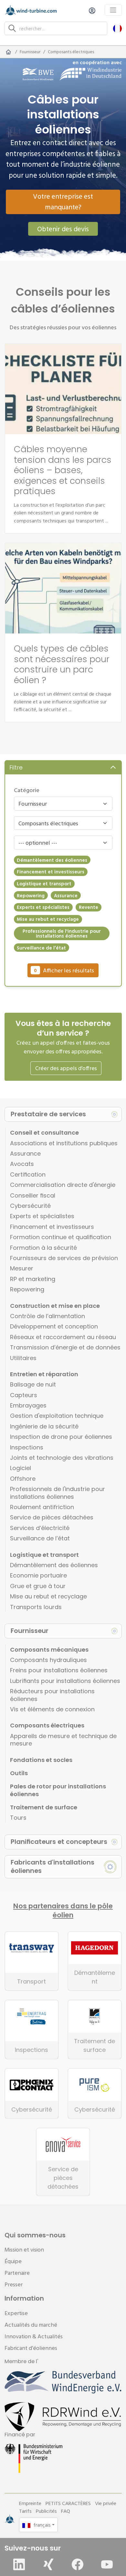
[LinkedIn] (19, 2564)
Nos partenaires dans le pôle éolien (63, 1911)
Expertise (16, 2313)
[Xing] (48, 2564)
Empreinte (30, 2503)
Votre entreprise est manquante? (63, 201)
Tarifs (25, 2511)
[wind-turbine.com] (8, 52)
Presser (14, 2284)
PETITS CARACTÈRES (68, 2503)
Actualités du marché (31, 2325)
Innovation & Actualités (34, 2336)
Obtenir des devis (63, 229)
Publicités (46, 2511)
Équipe (13, 2261)
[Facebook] (78, 2564)
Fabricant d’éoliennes (31, 2348)
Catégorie (27, 790)
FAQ (66, 2511)
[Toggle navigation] (113, 10)
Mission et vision (24, 2249)
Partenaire (17, 2273)
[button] (117, 28)
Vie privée (106, 2503)
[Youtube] (107, 2564)
